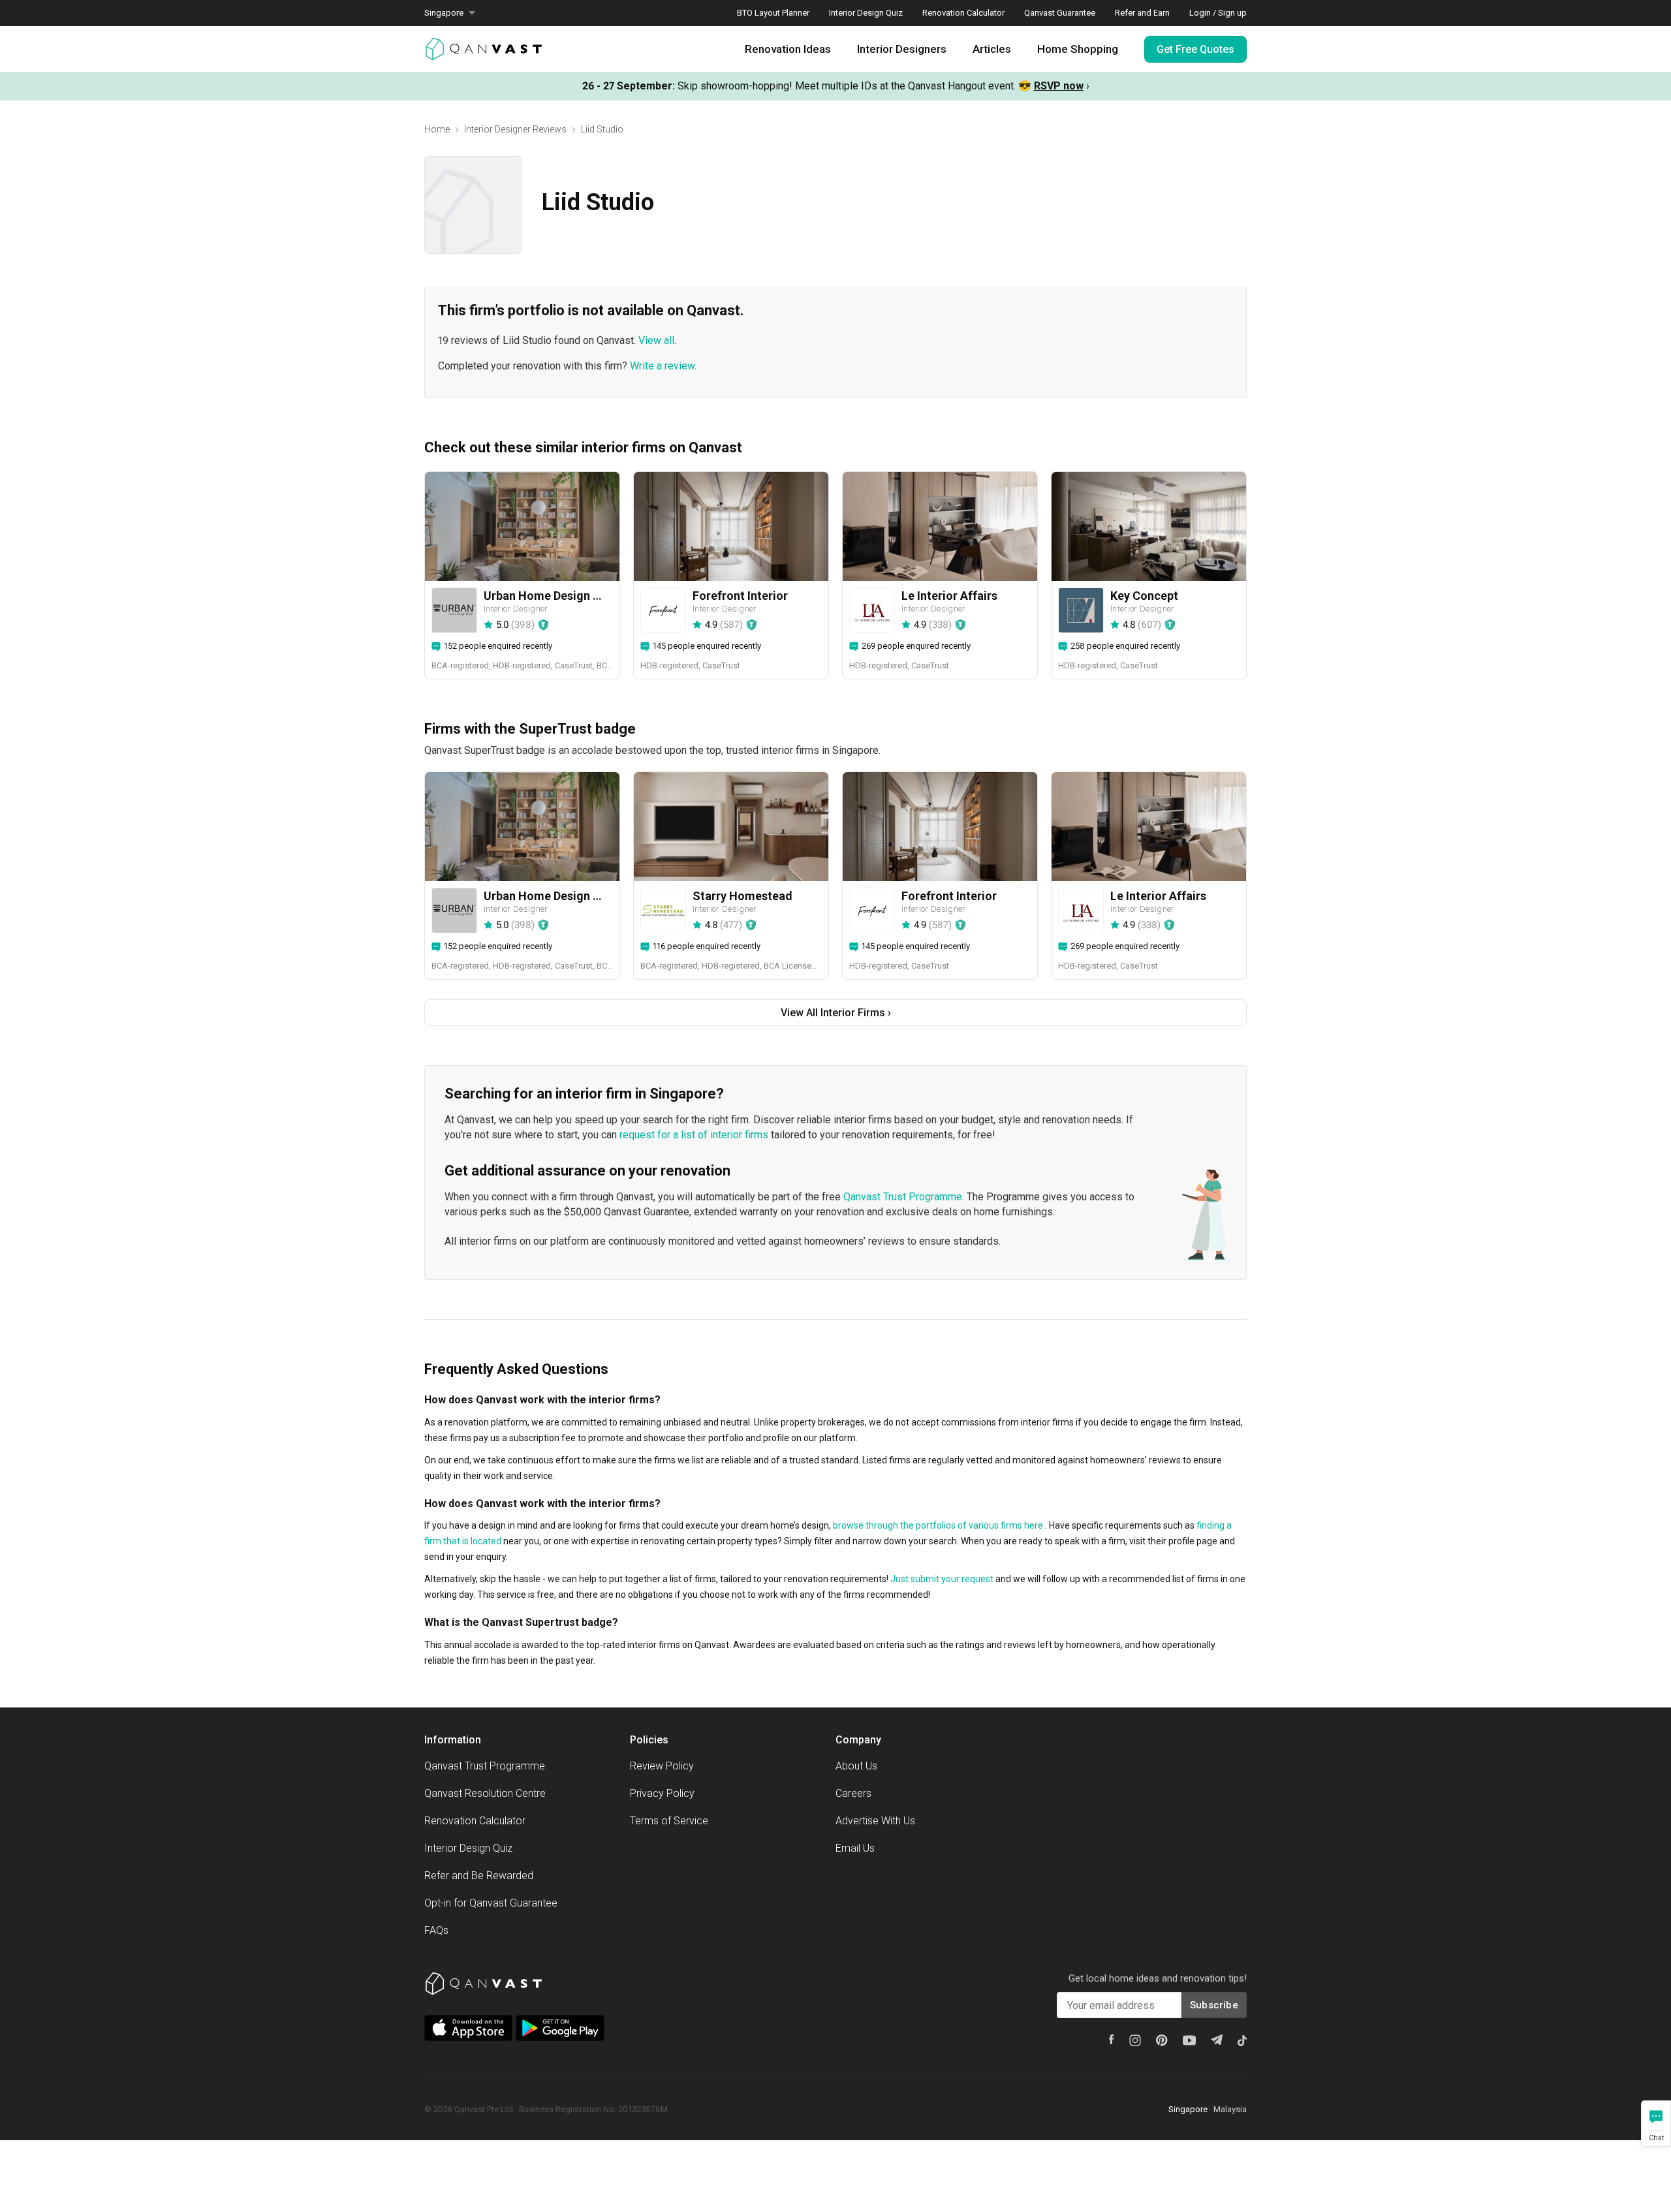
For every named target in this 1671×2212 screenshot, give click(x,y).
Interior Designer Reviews (515, 129)
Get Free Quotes (1195, 49)
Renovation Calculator (963, 13)
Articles (992, 49)
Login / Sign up (1218, 13)
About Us (856, 1766)
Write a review (662, 366)
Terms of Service (669, 1821)
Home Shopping (1078, 49)
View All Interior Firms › (836, 1013)
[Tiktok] (1242, 2040)
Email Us (855, 1848)
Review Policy (662, 1766)
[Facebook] (1112, 2039)
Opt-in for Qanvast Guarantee (491, 1903)
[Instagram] (1135, 2040)
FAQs (436, 1930)
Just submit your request (942, 1579)
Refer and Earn (1142, 13)
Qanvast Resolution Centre (485, 1793)
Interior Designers (902, 49)
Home (437, 129)
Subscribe (1214, 2005)
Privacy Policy (662, 1793)
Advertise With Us (875, 1821)
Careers (853, 1793)
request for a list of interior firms (694, 1135)
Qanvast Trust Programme (903, 1197)
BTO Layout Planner (773, 13)
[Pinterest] (1162, 2040)
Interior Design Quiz (866, 13)
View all (656, 340)
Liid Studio (602, 129)
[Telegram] (1217, 2040)
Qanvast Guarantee (1060, 13)
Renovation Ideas (788, 49)
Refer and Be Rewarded (479, 1876)
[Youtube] (1189, 2040)
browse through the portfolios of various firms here (938, 1525)
